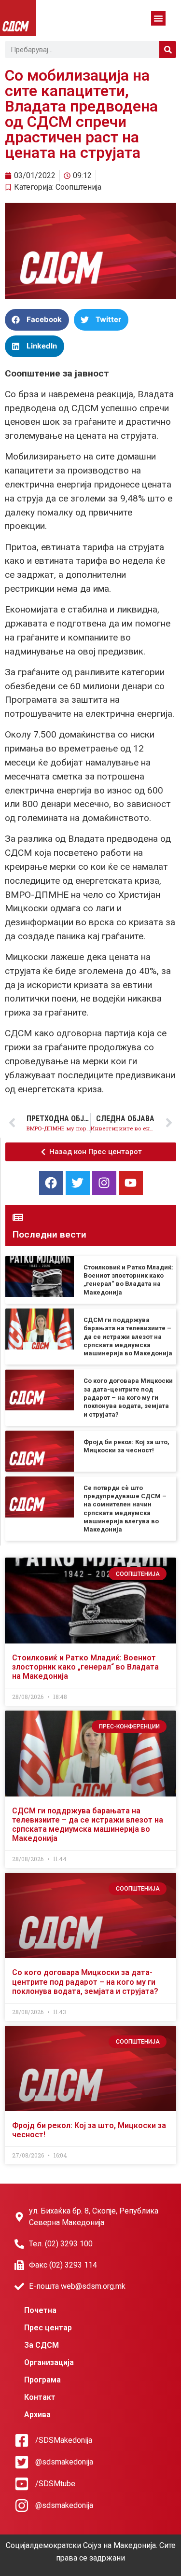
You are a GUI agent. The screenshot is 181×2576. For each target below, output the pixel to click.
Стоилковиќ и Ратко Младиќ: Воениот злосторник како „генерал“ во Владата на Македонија (85, 1667)
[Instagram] (104, 1183)
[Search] (168, 49)
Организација (49, 2362)
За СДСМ (42, 2345)
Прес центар (48, 2328)
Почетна (40, 2310)
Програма (42, 2380)
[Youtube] (131, 1183)
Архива (37, 2415)
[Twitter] (78, 1183)
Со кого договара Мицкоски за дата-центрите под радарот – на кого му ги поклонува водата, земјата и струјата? (128, 1397)
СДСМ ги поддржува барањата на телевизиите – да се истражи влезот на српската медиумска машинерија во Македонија (128, 1337)
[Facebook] (51, 1183)
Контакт (40, 2397)
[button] (158, 18)
